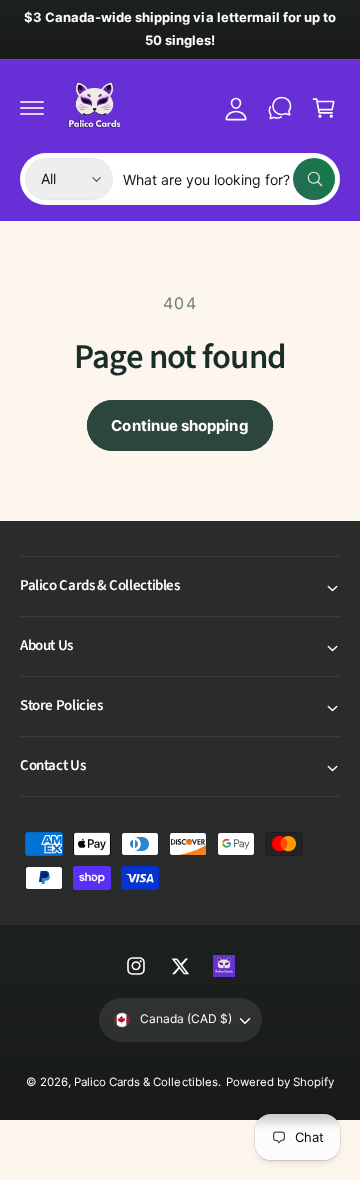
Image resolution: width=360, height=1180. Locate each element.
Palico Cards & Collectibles (145, 1082)
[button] (32, 108)
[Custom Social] (224, 966)
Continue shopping (179, 425)
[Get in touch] (280, 108)
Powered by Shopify (280, 1082)
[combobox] (229, 179)
